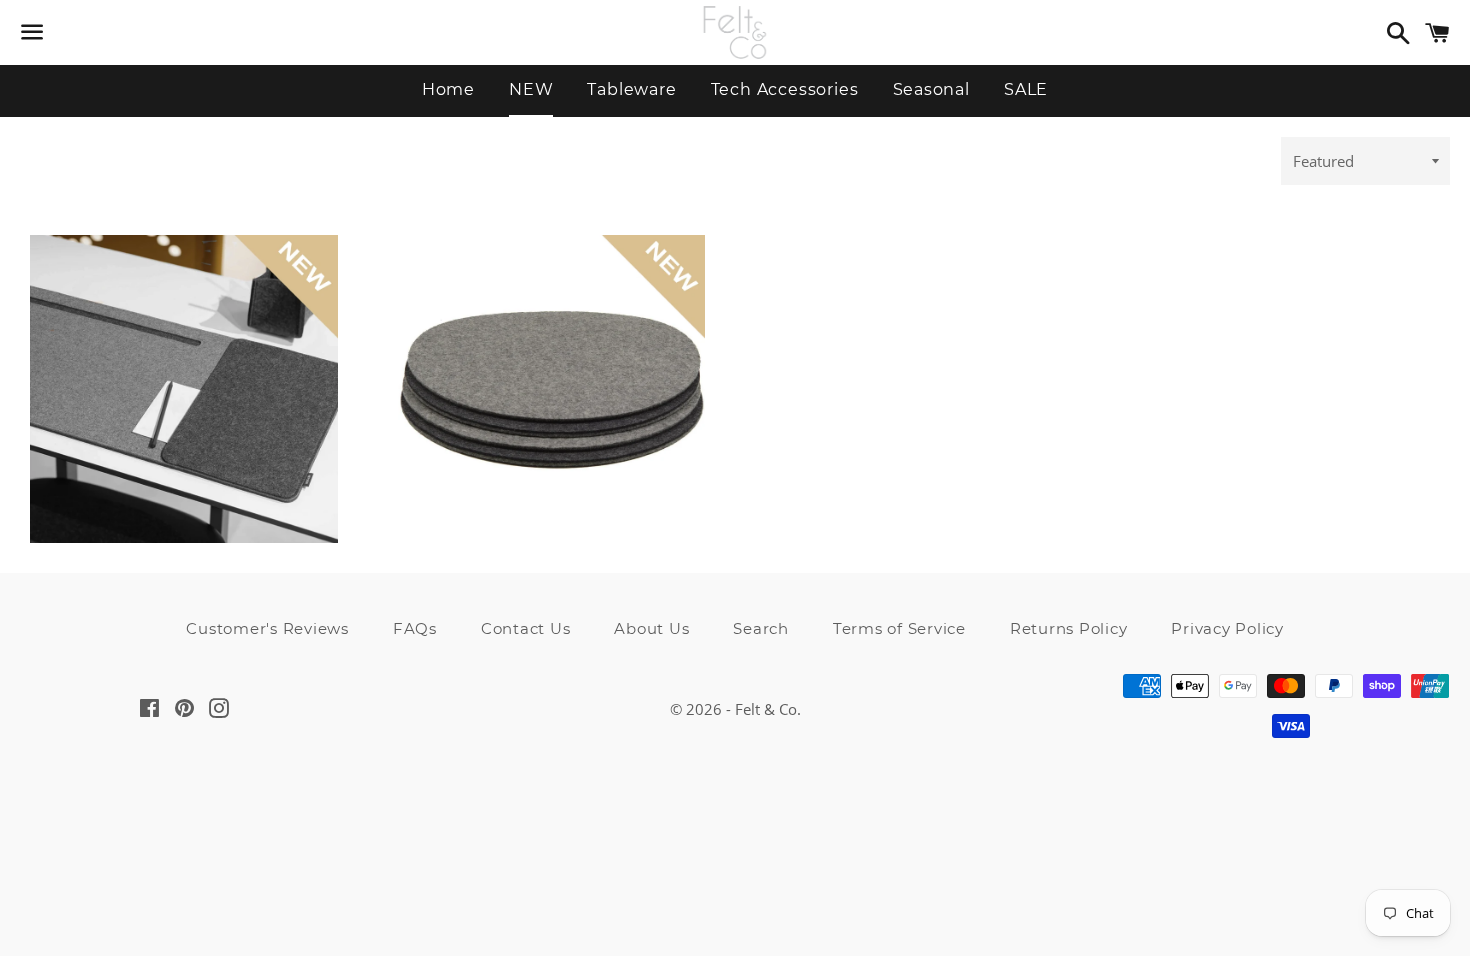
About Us (651, 628)
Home (448, 89)
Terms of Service (899, 628)
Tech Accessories (785, 89)
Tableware (631, 89)
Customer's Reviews (267, 628)
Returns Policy (1069, 628)
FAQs (415, 628)
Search (761, 628)
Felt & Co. (768, 709)
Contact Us (526, 628)
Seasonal (931, 89)
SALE (1026, 89)
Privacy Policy (1227, 628)
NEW (531, 89)
